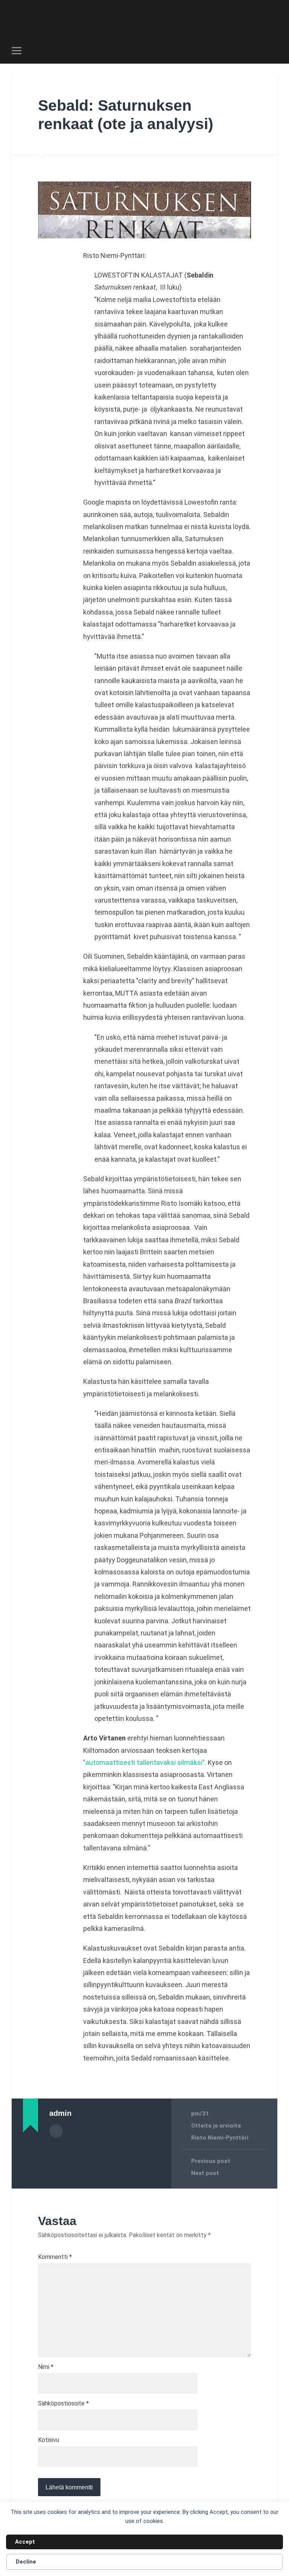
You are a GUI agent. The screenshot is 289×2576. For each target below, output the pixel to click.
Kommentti (55, 2257)
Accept (25, 2542)
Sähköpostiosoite (63, 2404)
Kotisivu (49, 2440)
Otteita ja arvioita (216, 2126)
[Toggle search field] (273, 50)
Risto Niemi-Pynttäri (220, 2138)
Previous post (211, 2161)
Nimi (46, 2367)
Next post (205, 2173)
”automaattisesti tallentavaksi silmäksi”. (145, 1762)
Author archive (56, 2131)
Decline (26, 2562)
